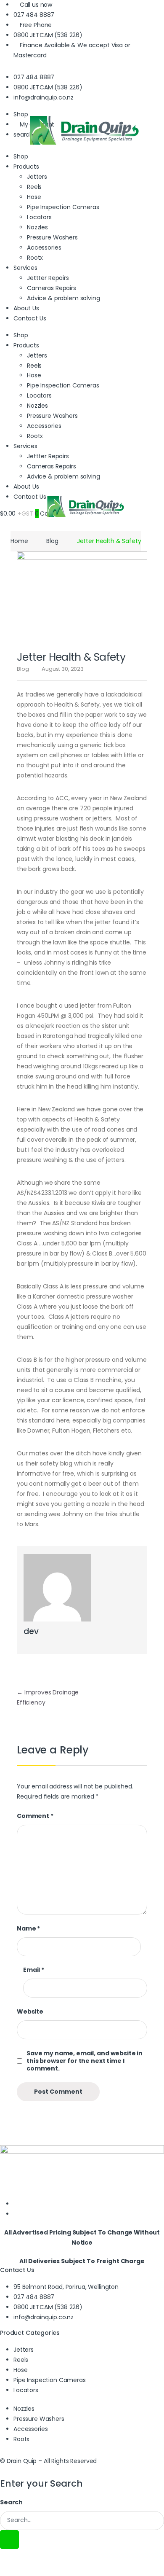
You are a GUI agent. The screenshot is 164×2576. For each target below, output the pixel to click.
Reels (34, 187)
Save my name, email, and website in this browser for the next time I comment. (85, 2061)
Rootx (35, 258)
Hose (34, 197)
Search (11, 2502)
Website (30, 2011)
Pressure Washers (52, 237)
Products (26, 345)
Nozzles (37, 227)
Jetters (37, 355)
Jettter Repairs (48, 278)
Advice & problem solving (63, 298)
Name (28, 1928)
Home (19, 541)
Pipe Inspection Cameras (63, 207)
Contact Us (30, 318)
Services (25, 268)
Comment (35, 1816)
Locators (39, 217)
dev (31, 1631)
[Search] (9, 2540)
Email (34, 1970)
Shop (21, 156)
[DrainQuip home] (82, 145)
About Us (26, 308)
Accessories (44, 247)
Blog (52, 541)
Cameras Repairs (52, 288)
